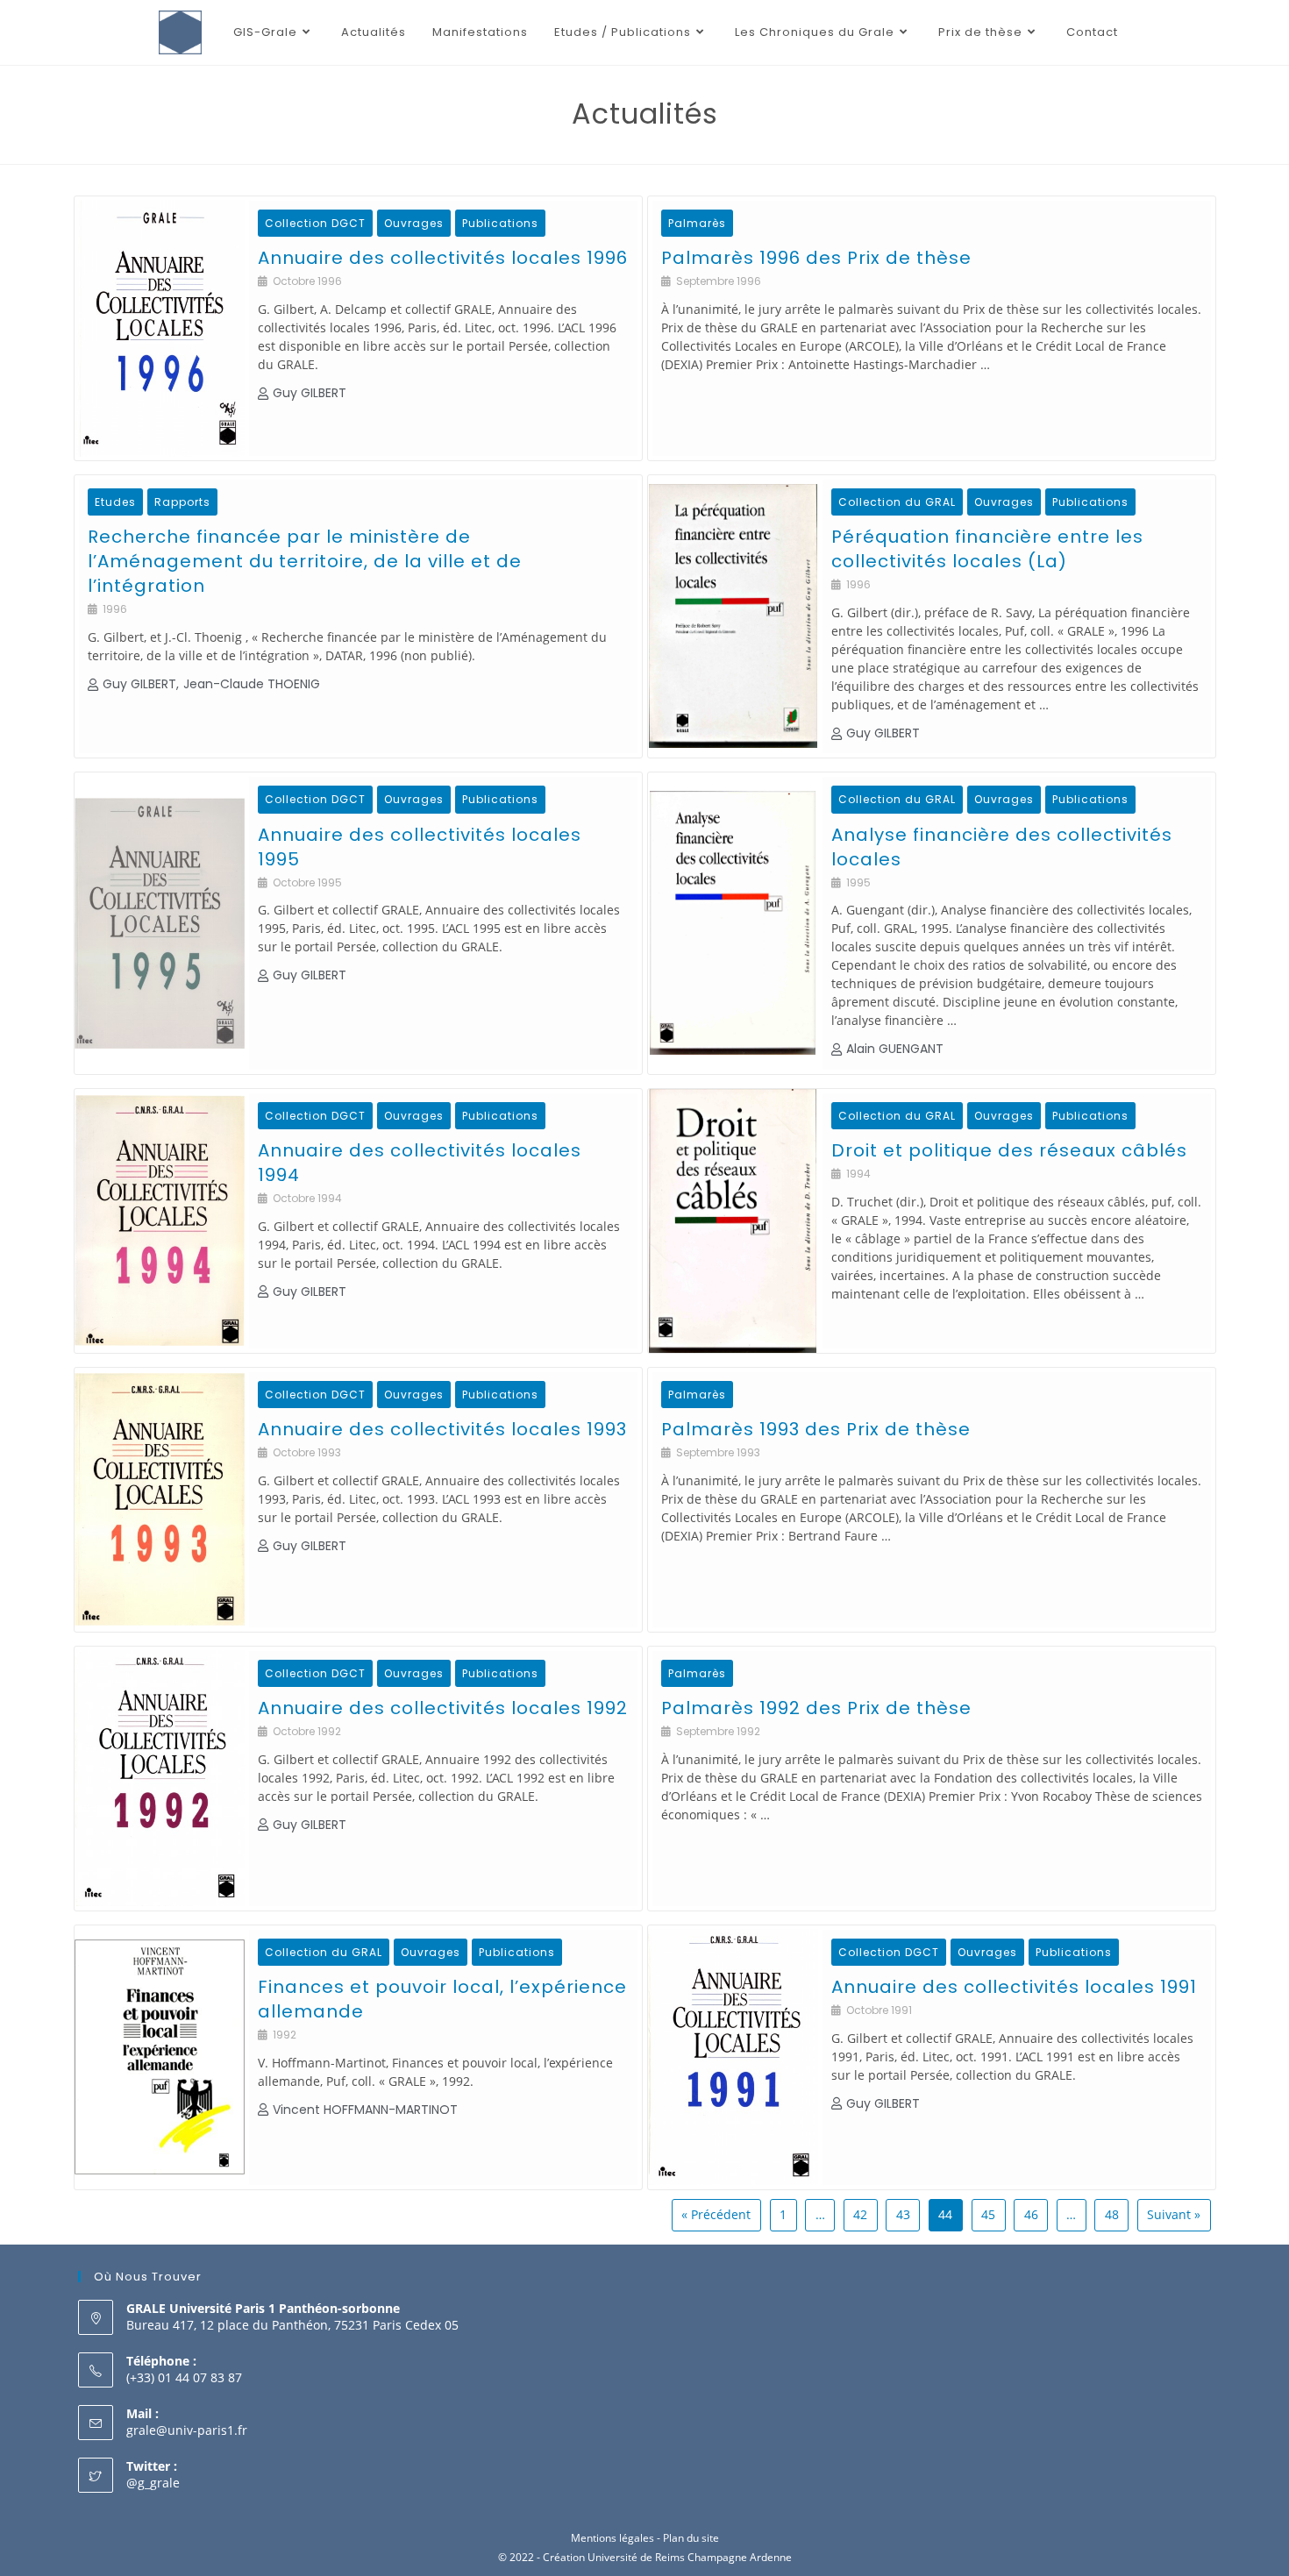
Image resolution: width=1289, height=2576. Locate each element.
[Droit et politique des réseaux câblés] (733, 1221)
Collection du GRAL (897, 502)
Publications (500, 223)
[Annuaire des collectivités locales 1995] (160, 923)
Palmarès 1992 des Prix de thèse (816, 1708)
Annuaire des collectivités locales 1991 (1014, 1987)
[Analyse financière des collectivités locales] (733, 923)
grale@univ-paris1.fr (187, 2430)
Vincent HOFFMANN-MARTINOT (365, 2110)
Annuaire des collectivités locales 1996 (443, 258)
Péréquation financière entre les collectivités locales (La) (987, 549)
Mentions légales (612, 2538)
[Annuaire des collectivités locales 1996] (160, 328)
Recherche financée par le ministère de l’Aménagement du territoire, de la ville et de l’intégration (305, 561)
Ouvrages (414, 223)
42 (860, 2214)
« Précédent (716, 2214)
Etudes (115, 502)
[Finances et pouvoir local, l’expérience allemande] (160, 2057)
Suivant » (1174, 2214)
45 (988, 2214)
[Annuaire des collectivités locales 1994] (160, 1221)
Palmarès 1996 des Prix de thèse (816, 258)
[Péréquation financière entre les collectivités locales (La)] (733, 616)
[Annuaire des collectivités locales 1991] (733, 2057)
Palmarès (697, 223)
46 (1031, 2214)
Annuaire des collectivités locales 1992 (443, 1708)
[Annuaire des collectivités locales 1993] (160, 1500)
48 (1112, 2214)
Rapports (182, 502)
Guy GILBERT (310, 393)
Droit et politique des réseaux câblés (1009, 1150)
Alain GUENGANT (895, 1049)
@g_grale (153, 2483)
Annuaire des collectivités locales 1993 (442, 1429)
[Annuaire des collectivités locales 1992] (160, 1779)
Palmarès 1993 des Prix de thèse (816, 1429)
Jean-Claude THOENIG (252, 684)
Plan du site (691, 2538)
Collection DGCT (315, 223)
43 (903, 2214)
